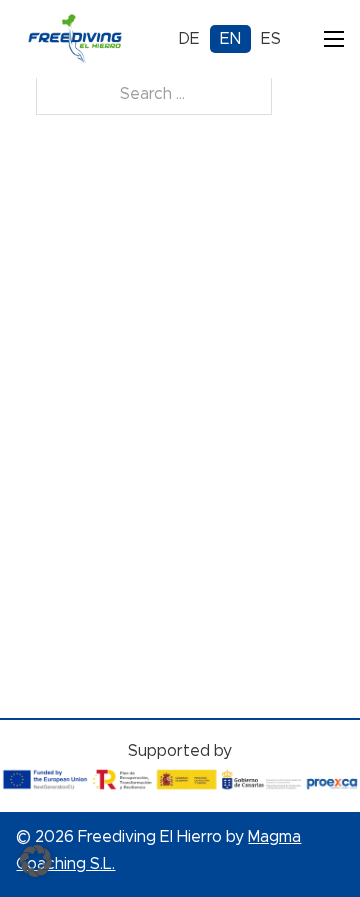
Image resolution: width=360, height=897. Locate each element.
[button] (36, 861)
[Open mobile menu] (334, 39)
